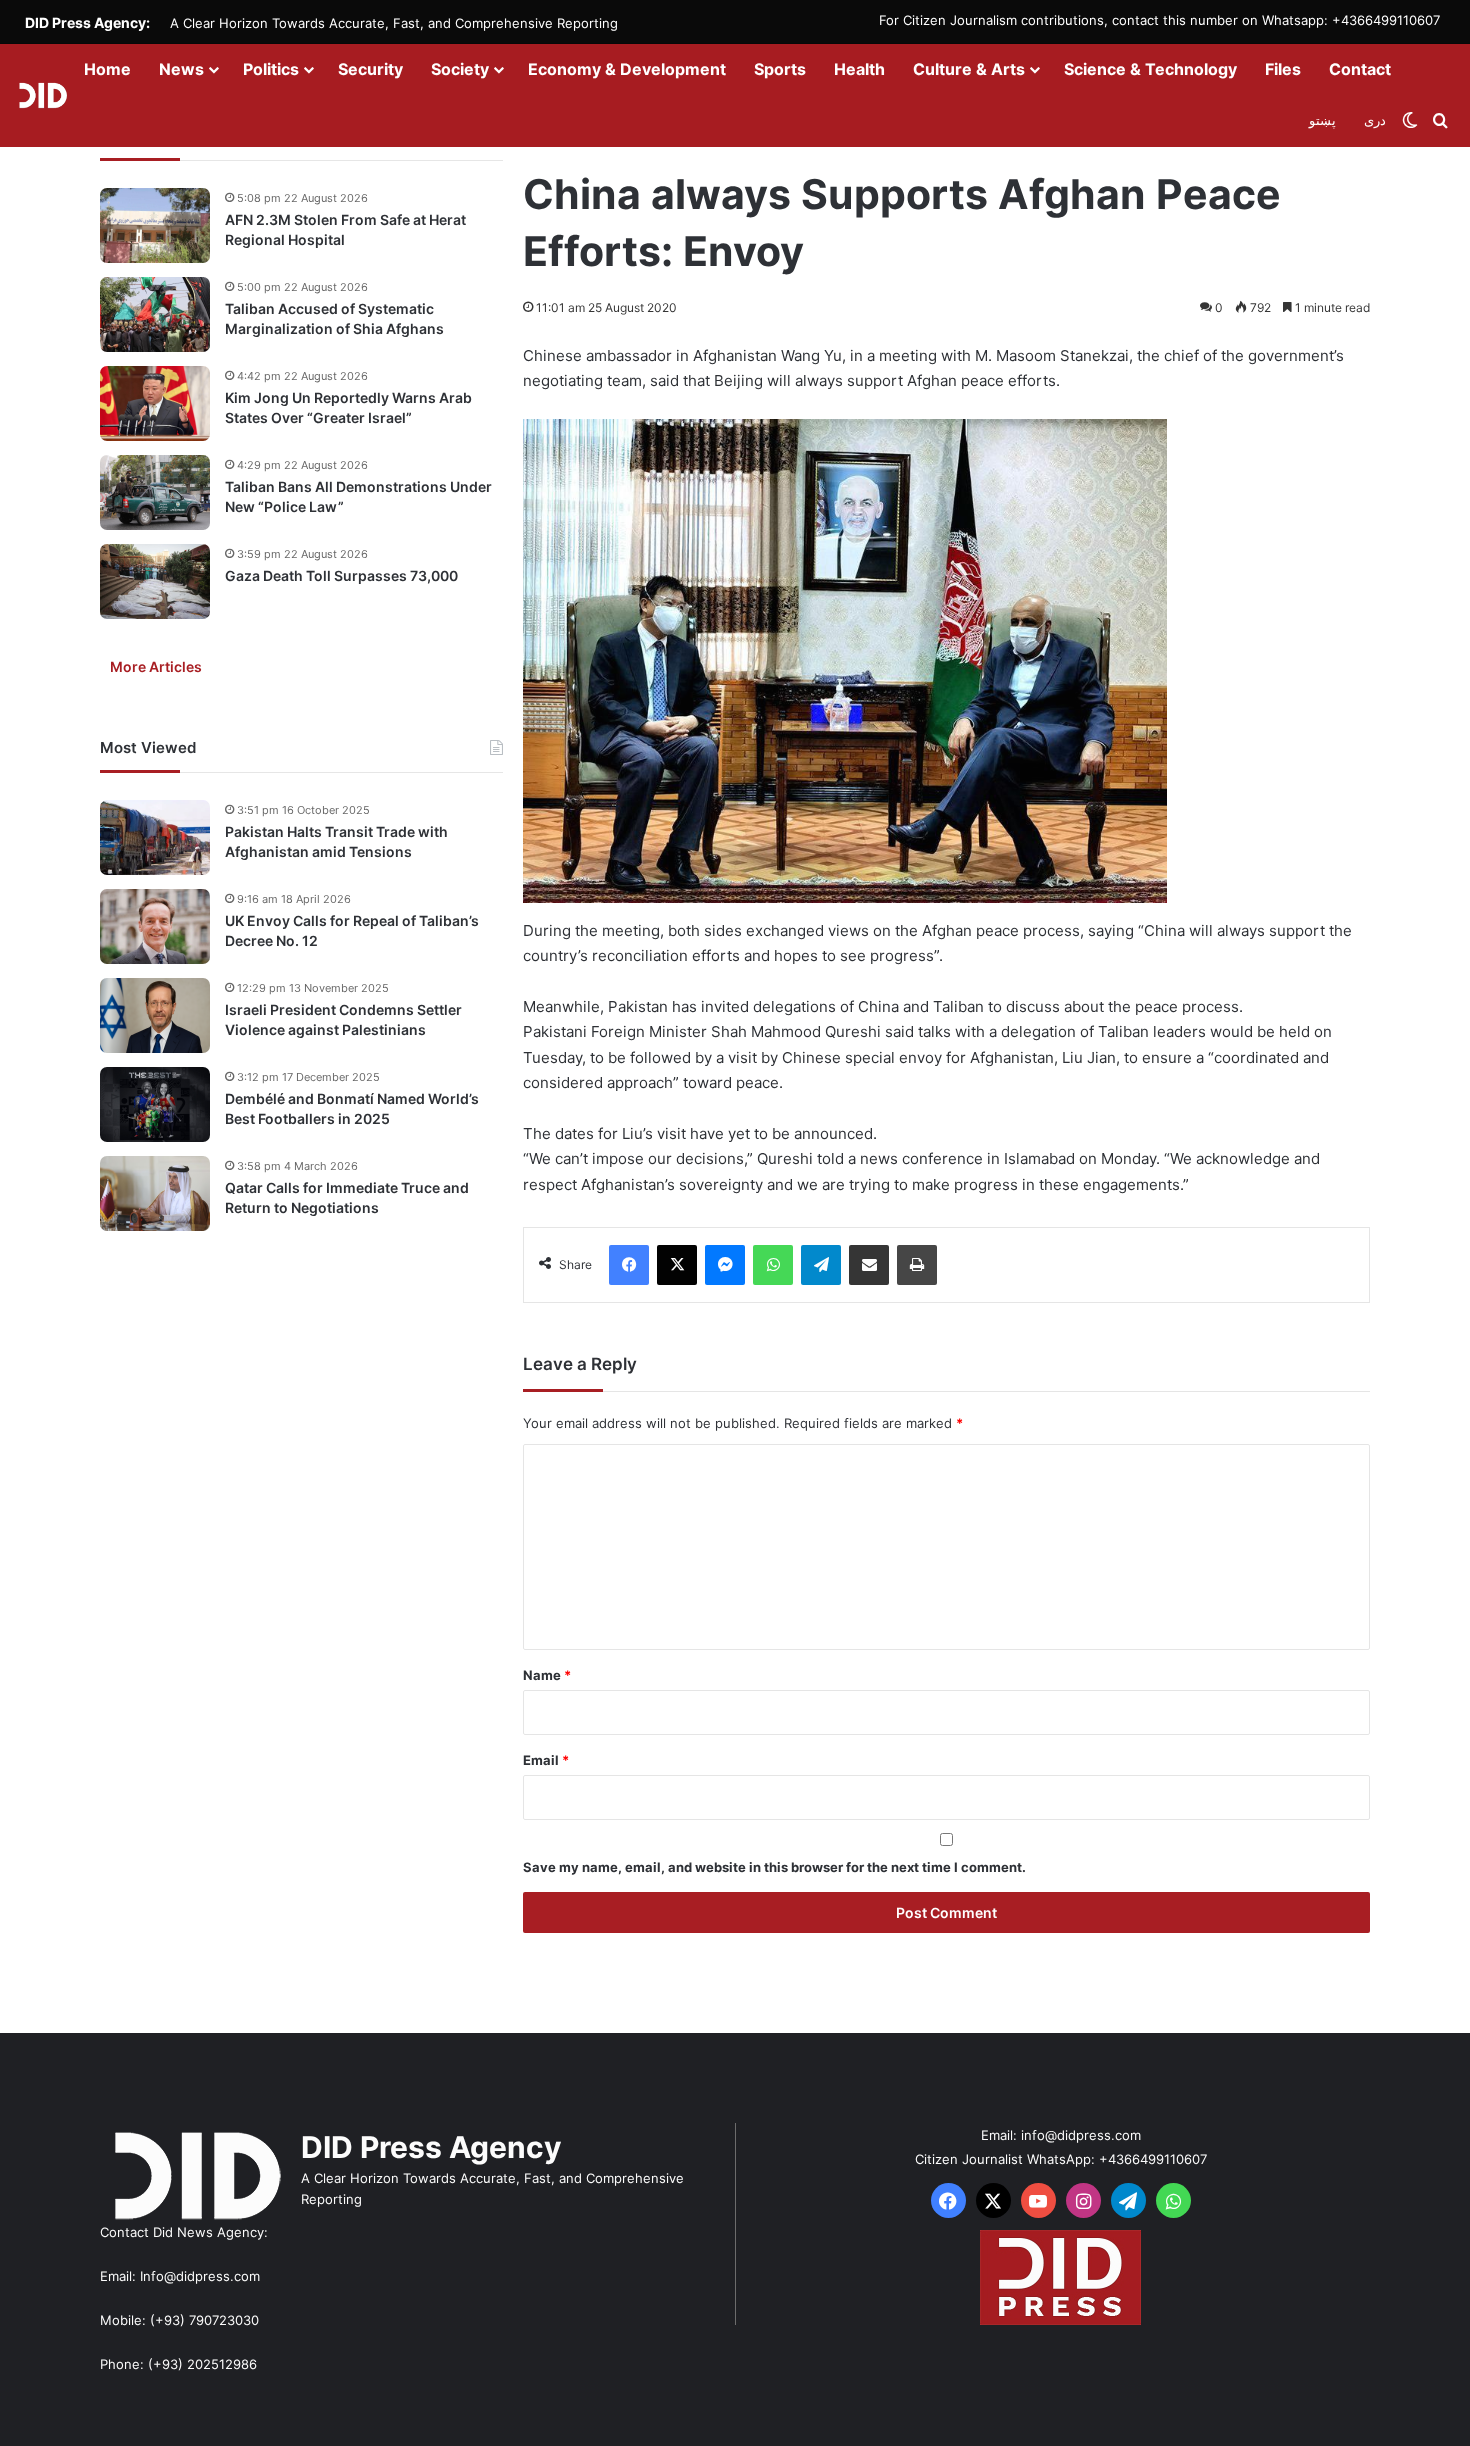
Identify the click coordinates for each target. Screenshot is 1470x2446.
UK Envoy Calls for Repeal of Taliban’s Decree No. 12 (352, 930)
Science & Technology (1150, 69)
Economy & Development (627, 69)
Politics (271, 69)
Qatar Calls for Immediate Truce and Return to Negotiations (347, 1197)
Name (547, 1675)
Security (370, 69)
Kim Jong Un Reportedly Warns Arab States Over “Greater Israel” (348, 407)
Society (460, 69)
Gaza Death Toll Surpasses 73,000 (341, 575)
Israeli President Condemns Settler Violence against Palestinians (343, 1019)
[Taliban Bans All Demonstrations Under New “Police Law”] (155, 492)
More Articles (156, 666)
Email (546, 1760)
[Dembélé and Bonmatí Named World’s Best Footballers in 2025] (155, 1104)
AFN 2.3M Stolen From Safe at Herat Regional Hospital (345, 229)
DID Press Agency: (87, 22)
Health (859, 69)
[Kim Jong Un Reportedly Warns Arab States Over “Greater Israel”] (155, 403)
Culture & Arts (969, 69)
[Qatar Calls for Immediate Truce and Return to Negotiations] (155, 1193)
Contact (1360, 69)
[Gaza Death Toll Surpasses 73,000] (155, 581)
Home (107, 69)
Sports (780, 69)
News (181, 69)
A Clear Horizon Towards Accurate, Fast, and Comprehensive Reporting (394, 23)
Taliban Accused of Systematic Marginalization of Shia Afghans (334, 318)
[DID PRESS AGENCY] (42, 95)
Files (1283, 69)
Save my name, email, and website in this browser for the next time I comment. (774, 1867)
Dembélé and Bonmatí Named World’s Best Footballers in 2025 (352, 1108)
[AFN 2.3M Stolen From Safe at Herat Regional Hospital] (155, 225)
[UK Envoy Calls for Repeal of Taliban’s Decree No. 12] (155, 926)
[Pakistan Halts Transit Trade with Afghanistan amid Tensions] (155, 837)
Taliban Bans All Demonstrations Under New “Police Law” (358, 496)
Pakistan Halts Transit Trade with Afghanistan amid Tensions (336, 841)
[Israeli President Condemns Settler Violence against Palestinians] (155, 1015)
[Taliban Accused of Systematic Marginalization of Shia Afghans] (155, 314)
